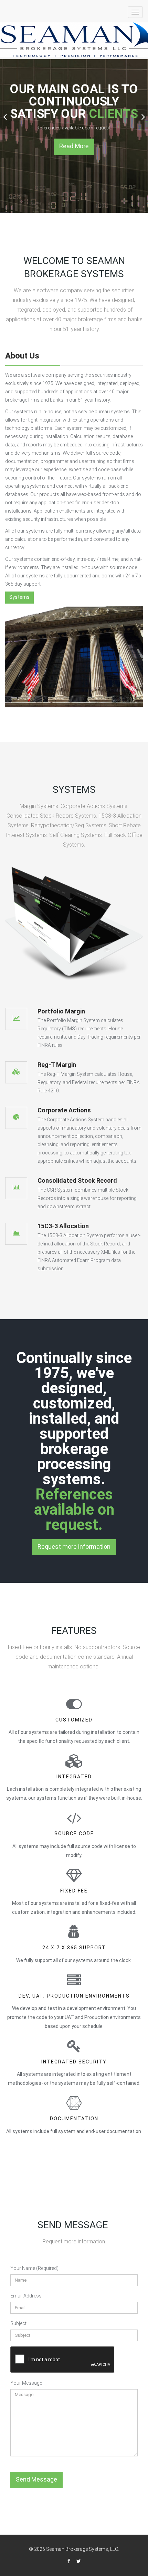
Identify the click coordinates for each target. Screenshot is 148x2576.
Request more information (74, 1547)
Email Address (26, 2296)
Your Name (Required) (34, 2268)
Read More (74, 146)
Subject (18, 2323)
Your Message (26, 2383)
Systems (19, 597)
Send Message (36, 2479)
